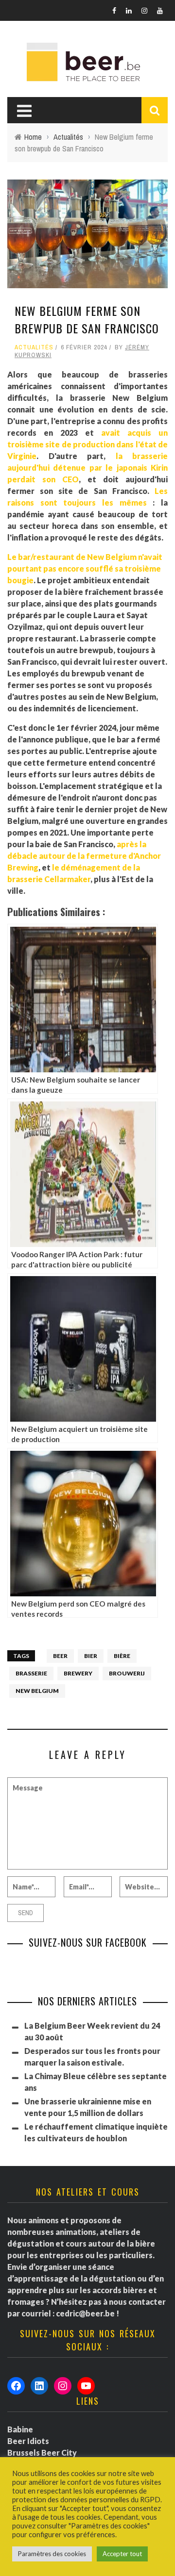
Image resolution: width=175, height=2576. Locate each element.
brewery (78, 1673)
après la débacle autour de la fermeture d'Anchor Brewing (84, 856)
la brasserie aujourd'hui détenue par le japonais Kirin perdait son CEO (87, 468)
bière (122, 1656)
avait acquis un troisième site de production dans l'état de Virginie (87, 444)
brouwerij (127, 1673)
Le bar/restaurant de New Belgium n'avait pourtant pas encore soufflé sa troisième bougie (85, 568)
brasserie (31, 1673)
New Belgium (37, 1691)
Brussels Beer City (42, 2453)
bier (91, 1656)
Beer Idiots (28, 2441)
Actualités (34, 347)
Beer (60, 1656)
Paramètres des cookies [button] (52, 2554)
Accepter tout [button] (122, 2554)
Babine (20, 2429)
